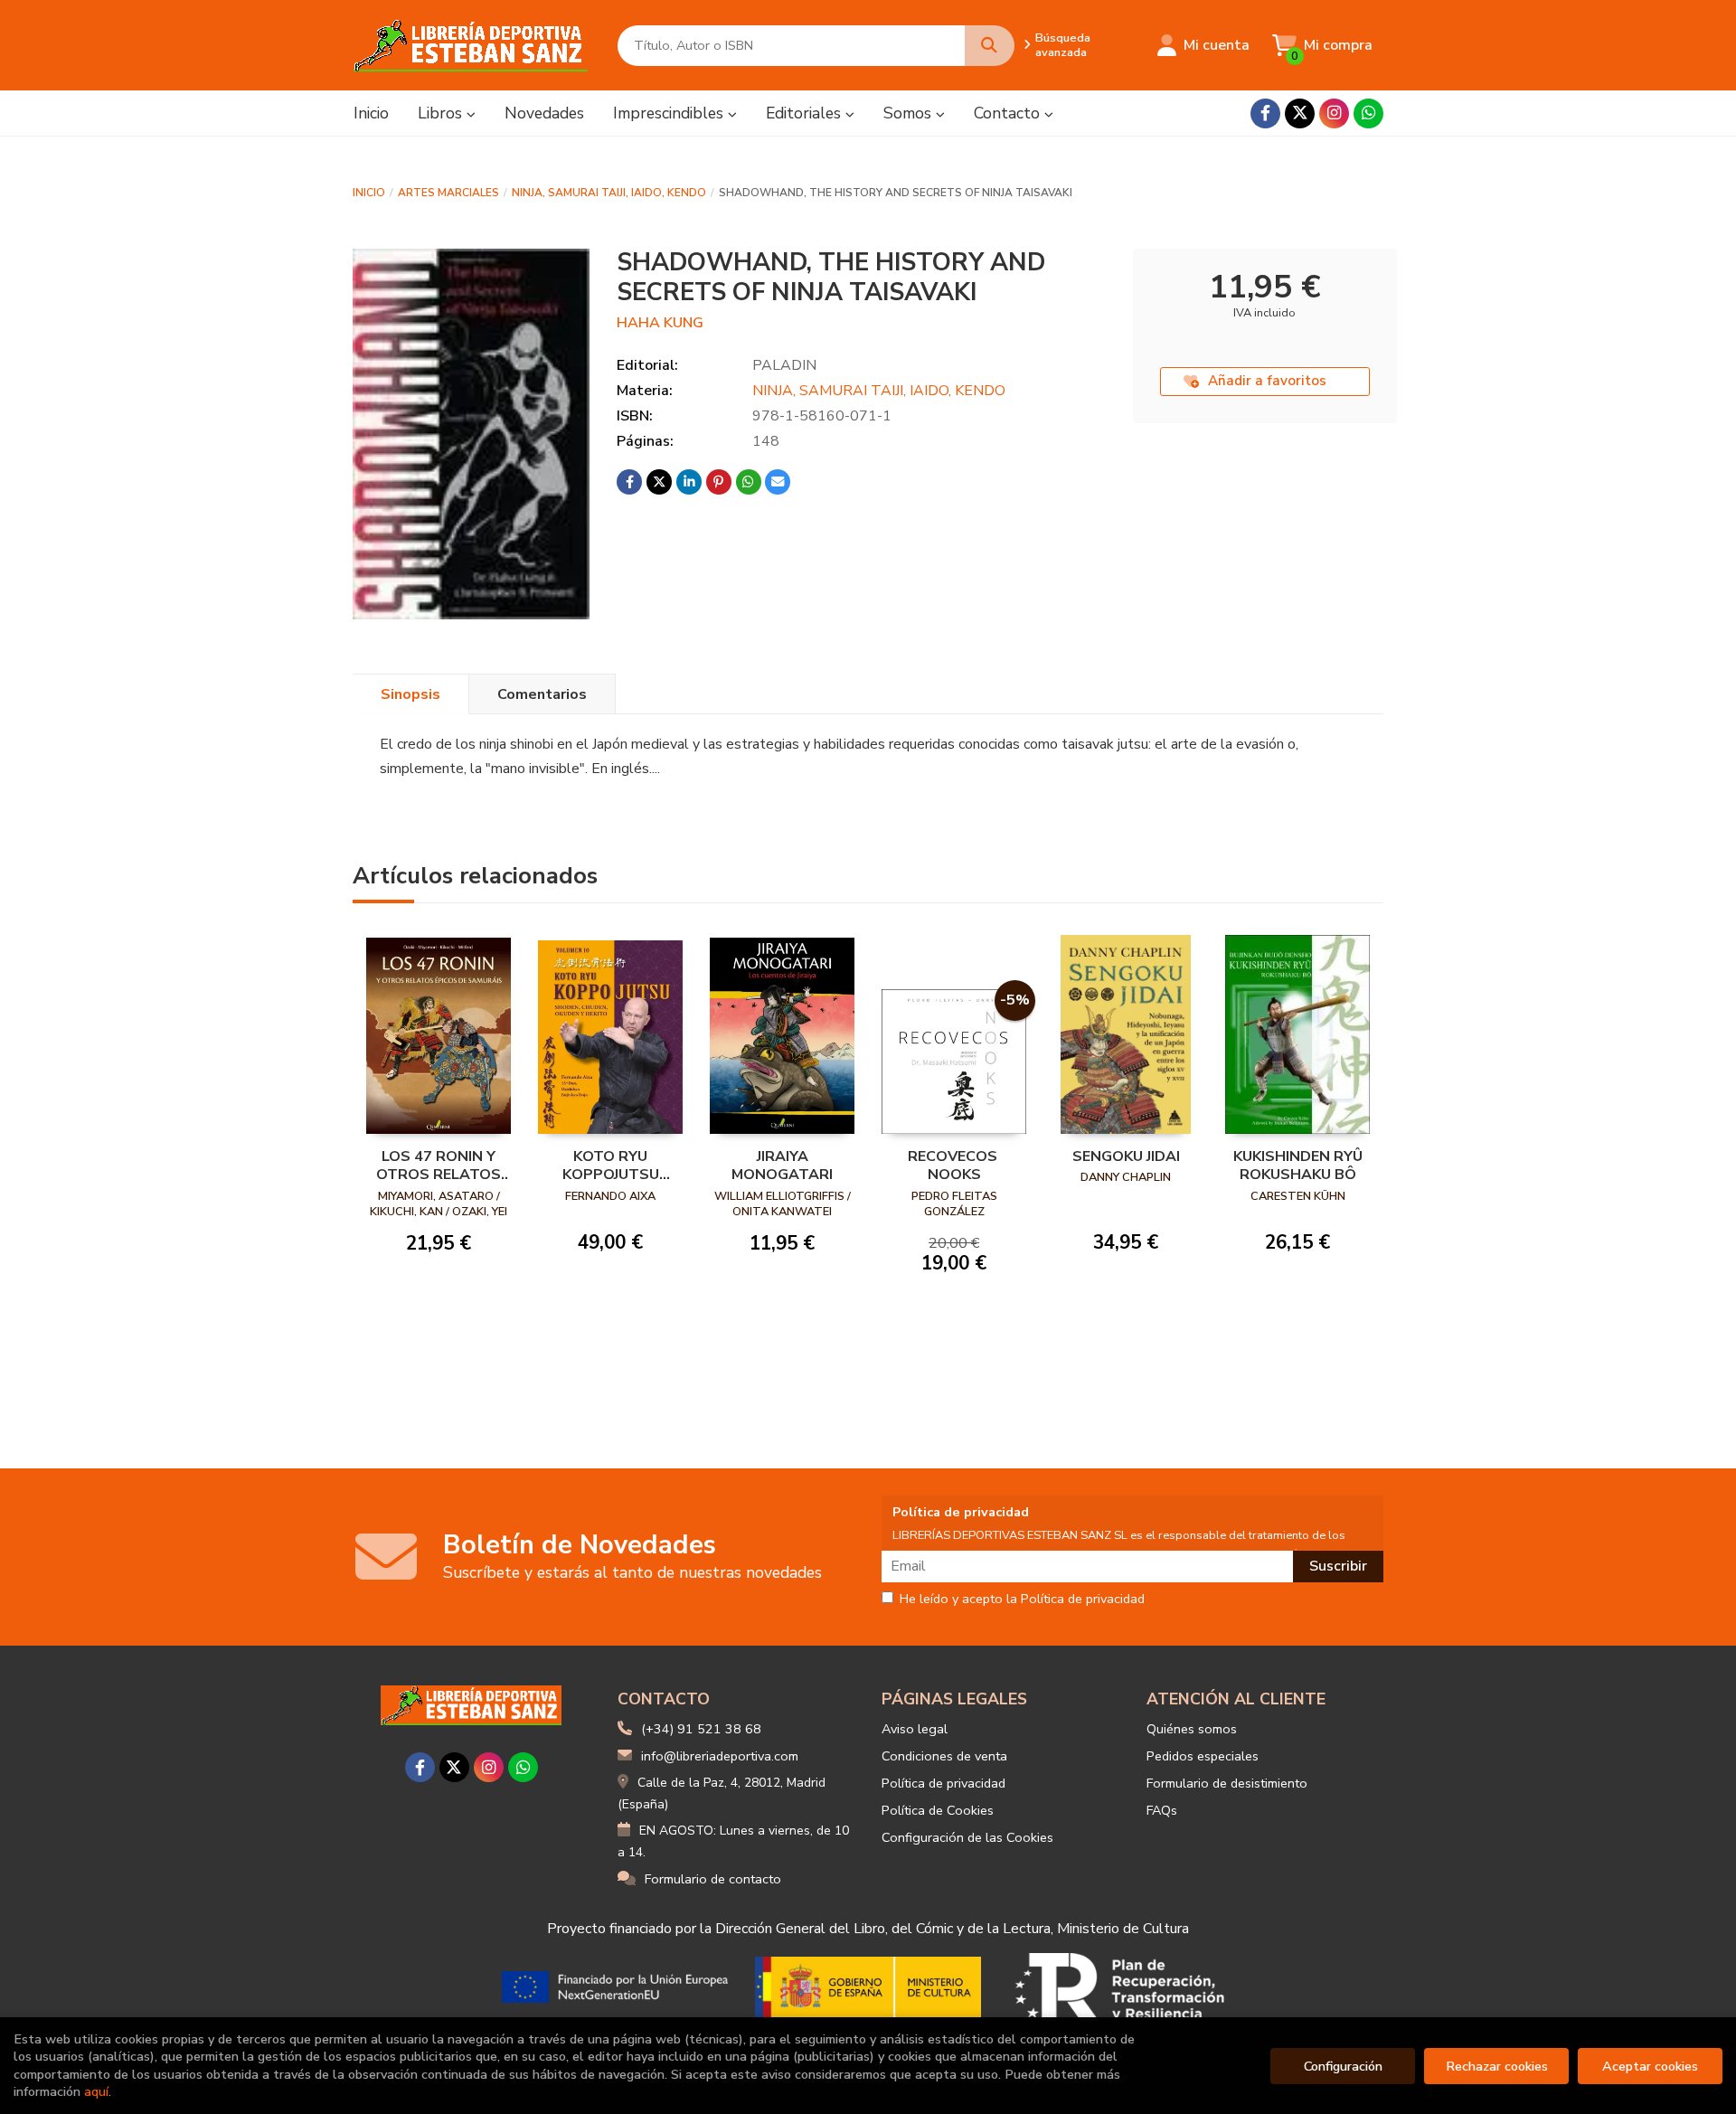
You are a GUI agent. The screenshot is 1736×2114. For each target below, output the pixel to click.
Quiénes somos (1192, 1729)
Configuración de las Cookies (967, 1837)
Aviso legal (915, 1729)
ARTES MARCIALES (448, 193)
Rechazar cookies (1497, 2066)
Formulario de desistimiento (1227, 1783)
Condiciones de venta (944, 1756)
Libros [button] (442, 113)
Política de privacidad (943, 1783)
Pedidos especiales (1203, 1756)
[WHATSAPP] (1368, 113)
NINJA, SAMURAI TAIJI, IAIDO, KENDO (609, 193)
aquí (96, 2091)
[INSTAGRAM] (1334, 113)
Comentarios (542, 694)
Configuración (1343, 2066)
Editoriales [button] (806, 113)
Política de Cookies (938, 1810)
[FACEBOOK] (1265, 113)
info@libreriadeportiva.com (720, 1756)
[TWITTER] (1300, 113)
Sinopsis (410, 694)
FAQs (1162, 1810)
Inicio (369, 193)
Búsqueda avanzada (1063, 45)
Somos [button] (910, 113)
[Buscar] (990, 46)
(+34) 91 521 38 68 (701, 1729)
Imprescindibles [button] (670, 113)
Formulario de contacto (713, 1879)
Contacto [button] (1009, 113)
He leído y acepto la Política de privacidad (1022, 1600)
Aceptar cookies (1650, 2066)
